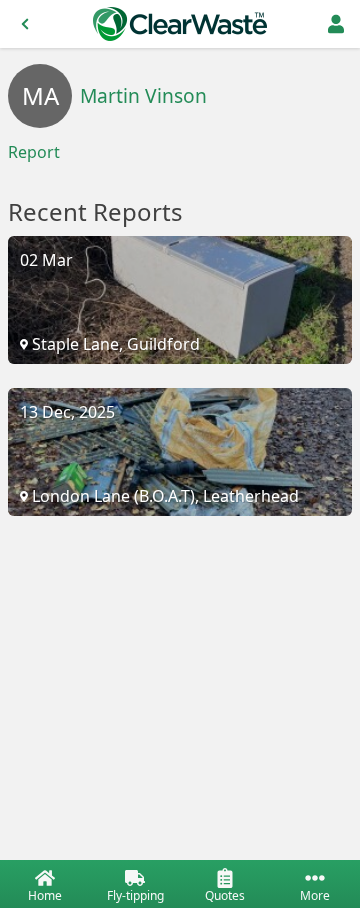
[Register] (336, 24)
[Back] (25, 24)
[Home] (180, 24)
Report (34, 152)
